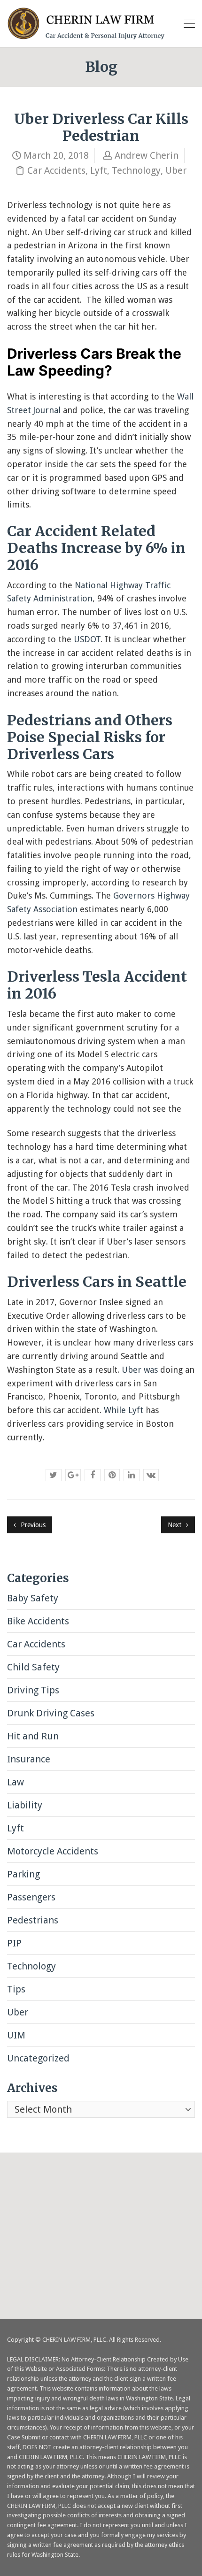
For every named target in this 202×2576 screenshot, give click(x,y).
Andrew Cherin (147, 155)
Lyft (99, 170)
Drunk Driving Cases (51, 1713)
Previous (32, 1525)
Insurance (29, 1759)
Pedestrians (33, 1920)
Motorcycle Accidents (53, 1851)
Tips (16, 1989)
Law (16, 1782)
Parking (23, 1874)
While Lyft (124, 1410)
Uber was (140, 1370)
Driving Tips (33, 1690)
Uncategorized (38, 2058)
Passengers (31, 1897)
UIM (16, 2035)
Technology (136, 170)
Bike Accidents (38, 1621)
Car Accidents (56, 170)
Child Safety (33, 1667)
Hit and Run (33, 1736)
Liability (25, 1805)
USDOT (87, 639)
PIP (14, 1943)
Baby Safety (33, 1598)
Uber (176, 170)
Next (175, 1525)
